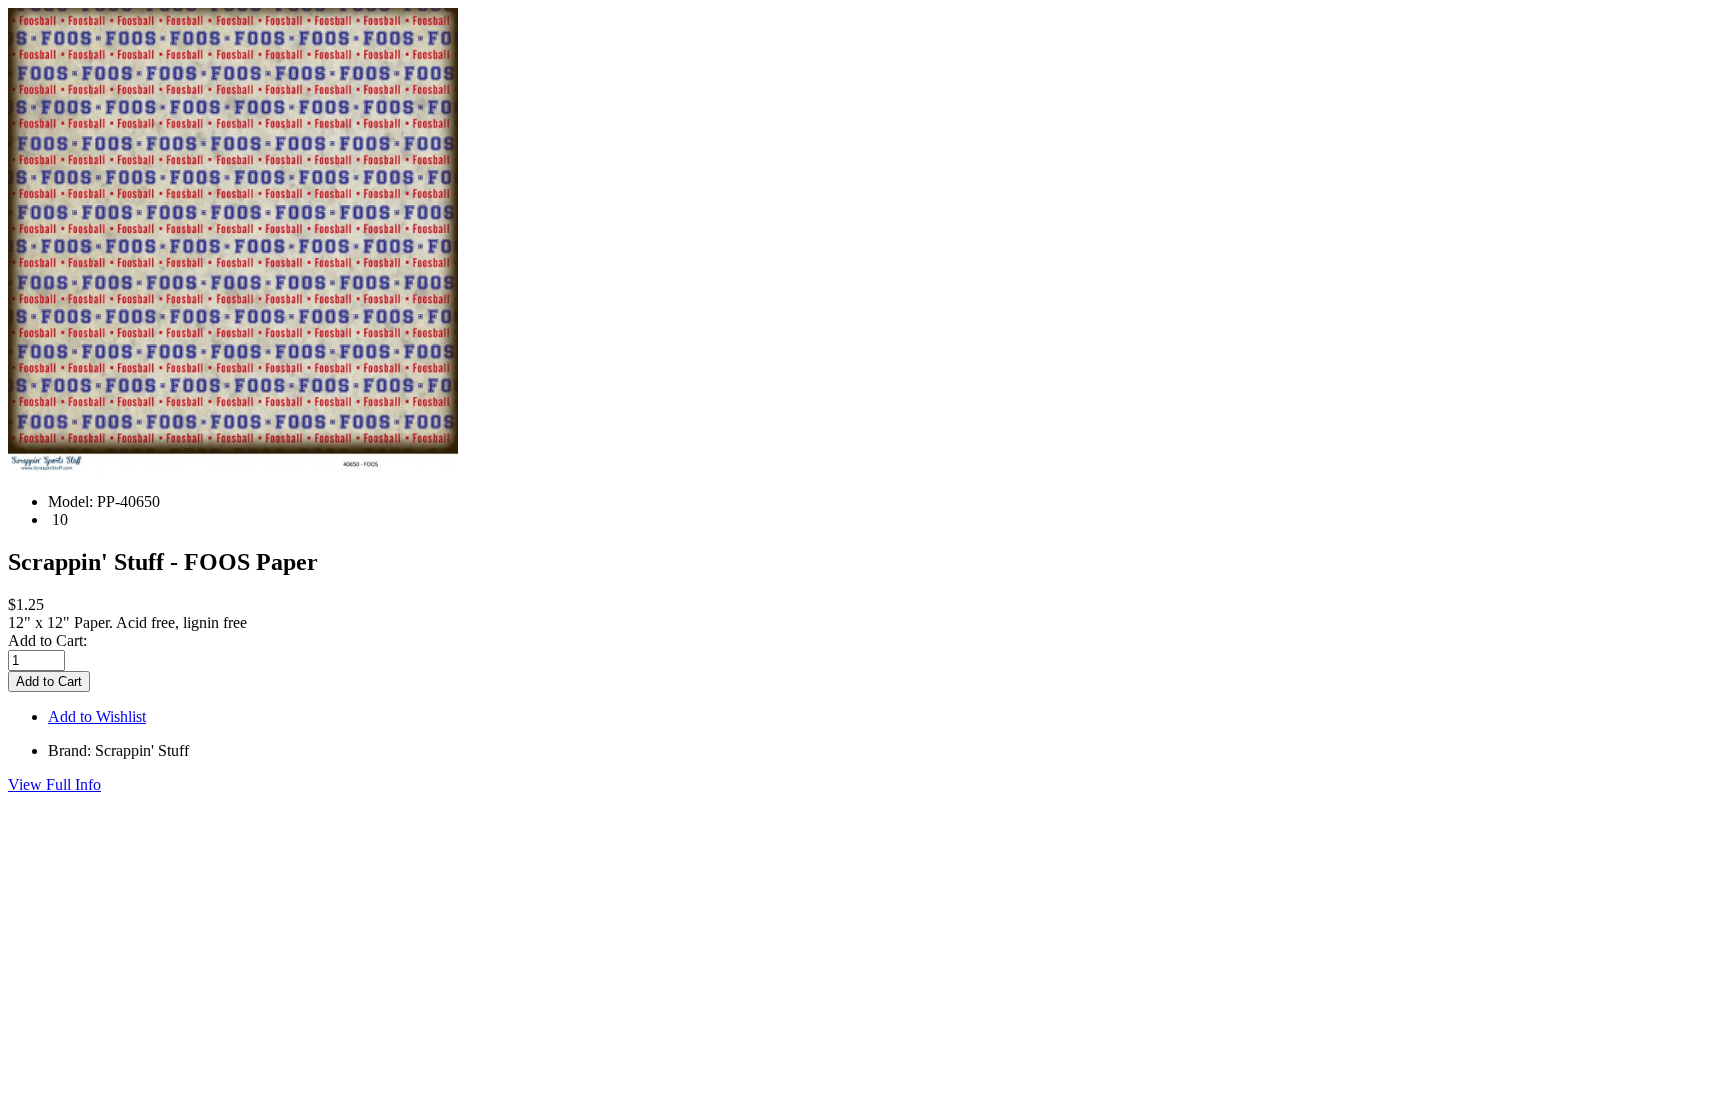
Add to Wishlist (97, 716)
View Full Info (54, 784)
